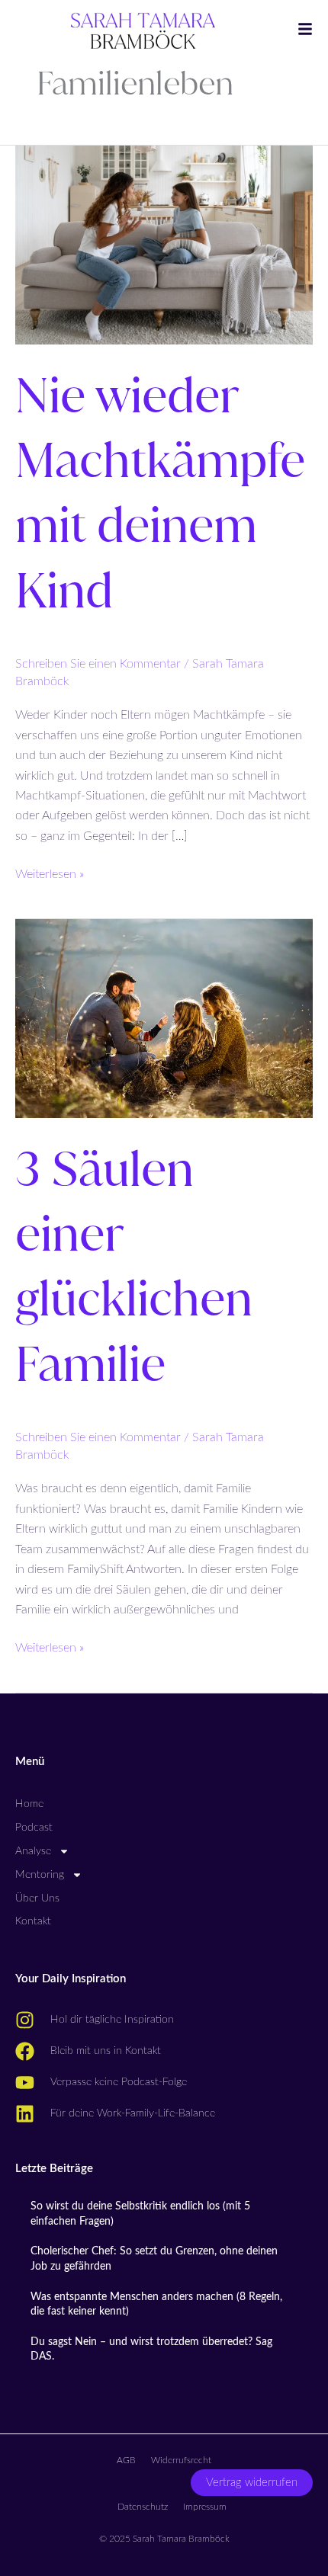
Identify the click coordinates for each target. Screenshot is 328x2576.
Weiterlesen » (50, 872)
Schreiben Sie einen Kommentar (98, 664)
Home (29, 1804)
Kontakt (33, 1921)
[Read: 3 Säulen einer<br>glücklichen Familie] (164, 1017)
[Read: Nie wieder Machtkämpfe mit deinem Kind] (164, 244)
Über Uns (37, 1898)
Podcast (34, 1828)
